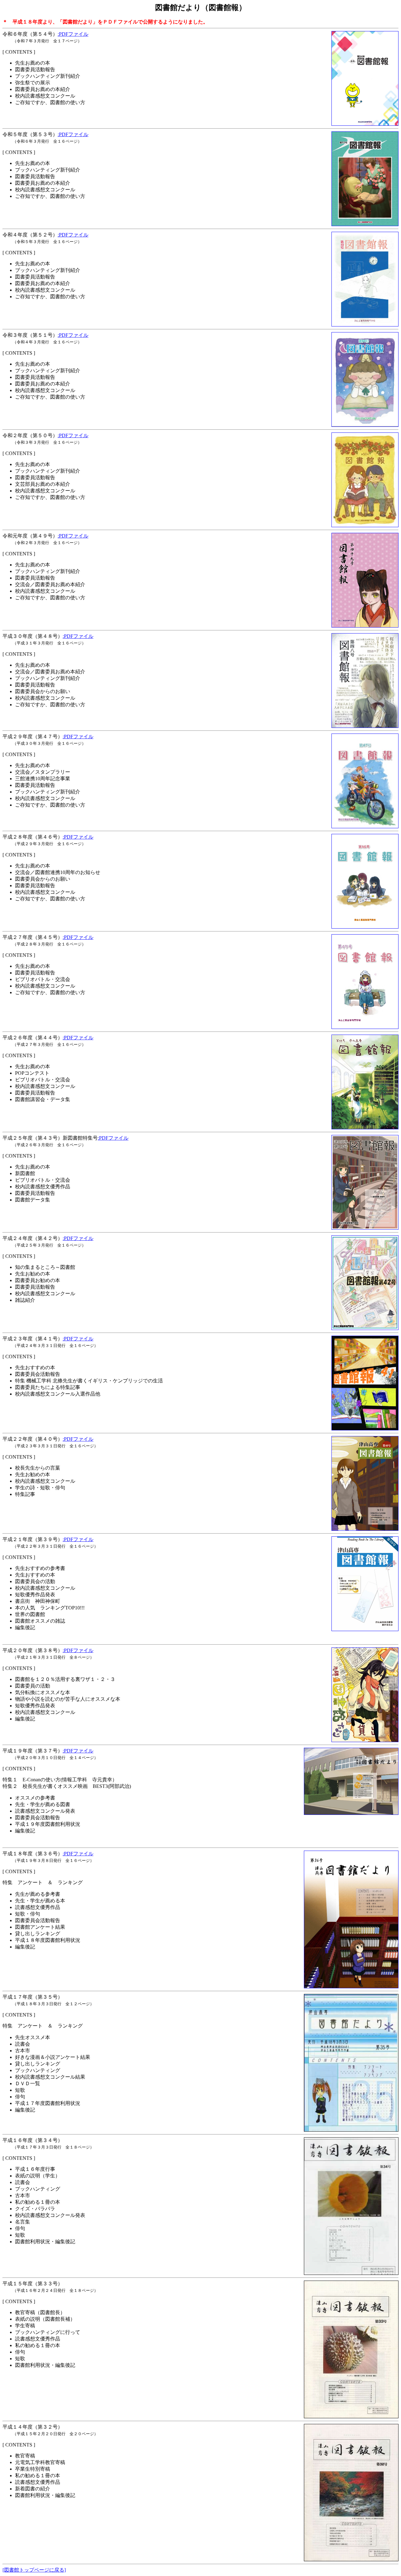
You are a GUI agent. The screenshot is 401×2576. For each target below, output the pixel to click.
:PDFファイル (73, 34)
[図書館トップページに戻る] (34, 2570)
